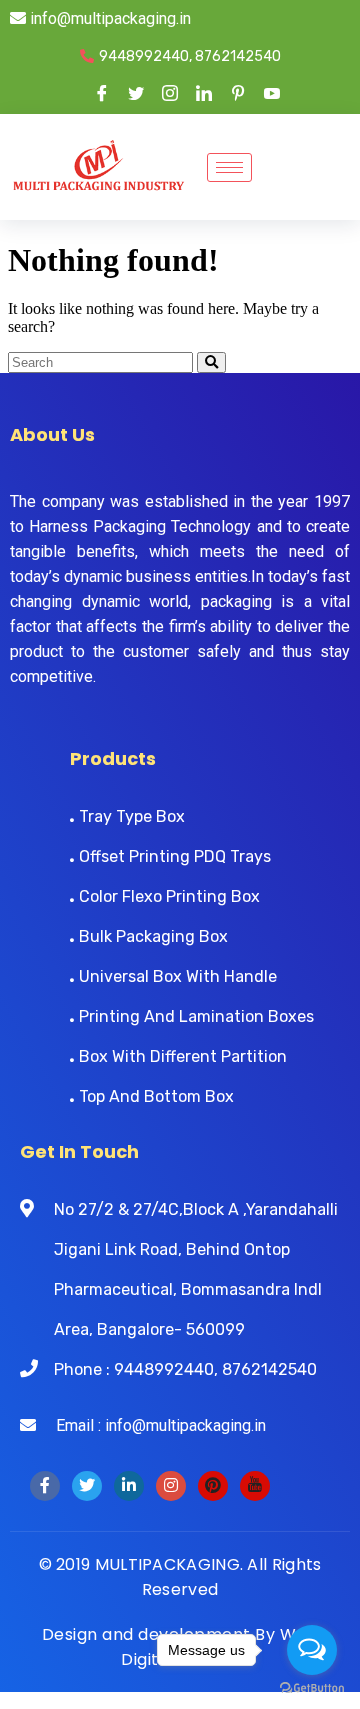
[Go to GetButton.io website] (312, 1688)
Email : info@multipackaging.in (151, 1425)
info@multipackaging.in (108, 18)
